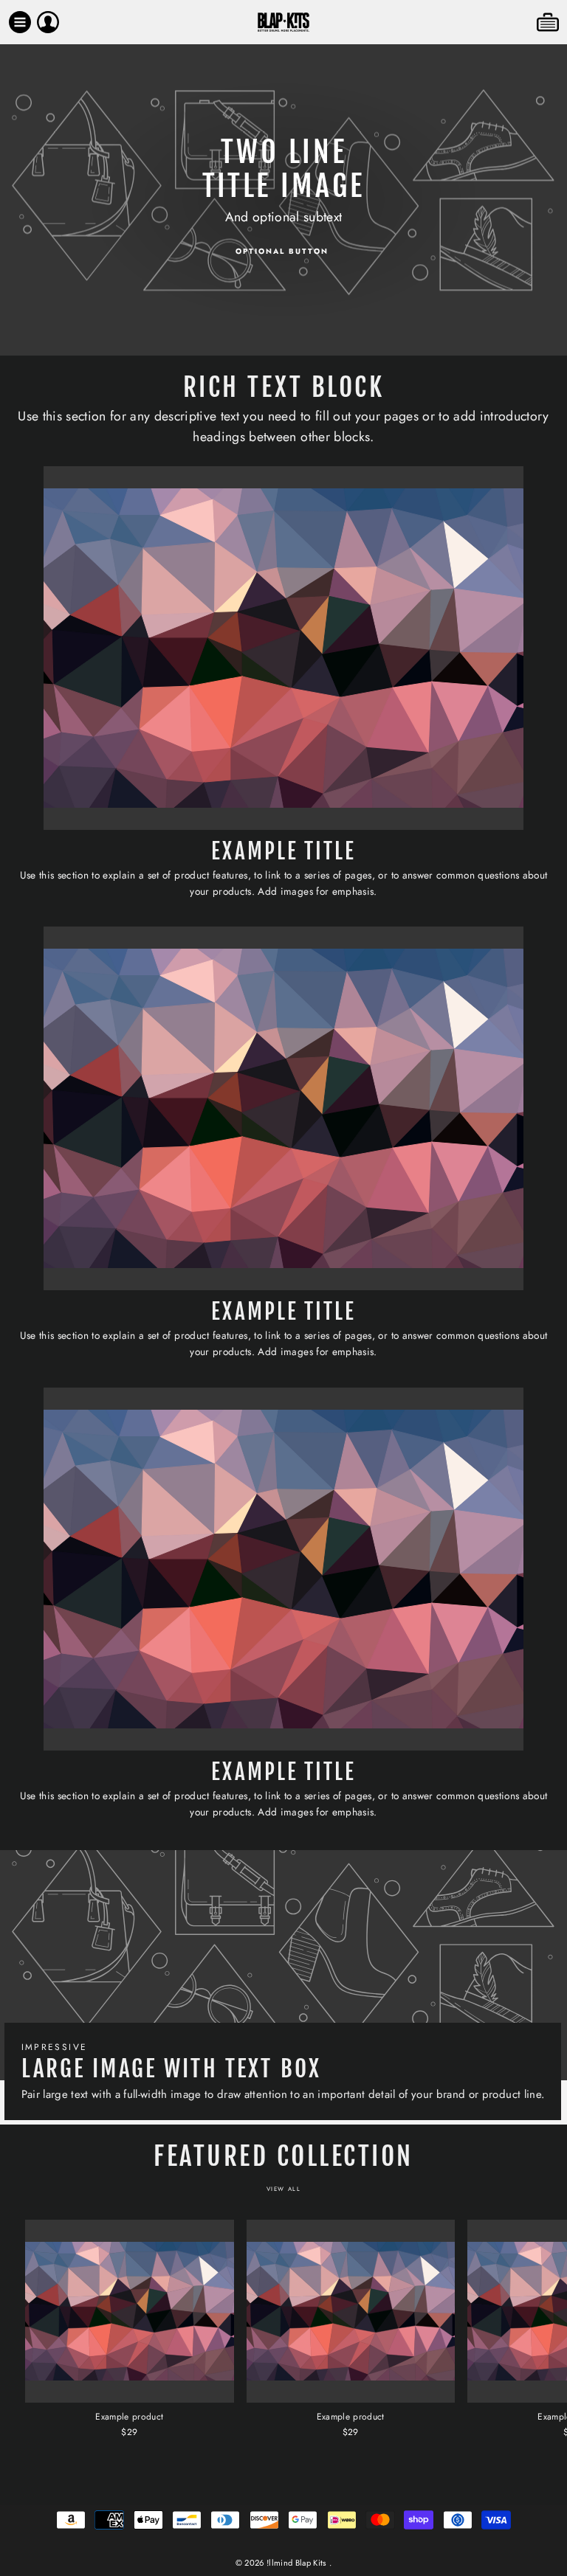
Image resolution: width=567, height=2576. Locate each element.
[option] (283, 200)
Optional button (282, 251)
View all (284, 2189)
